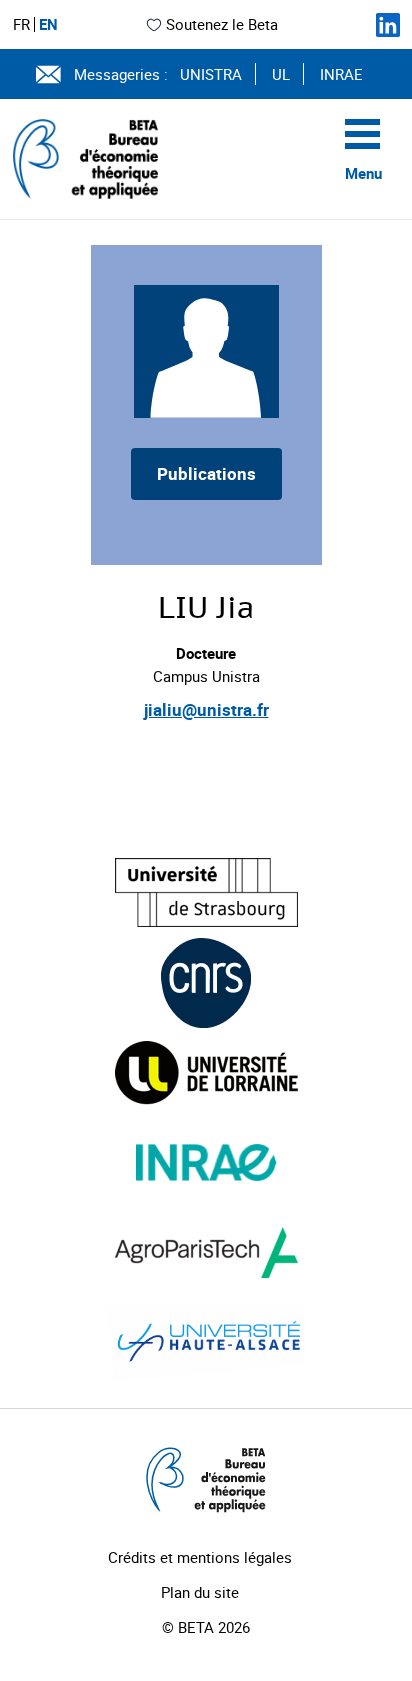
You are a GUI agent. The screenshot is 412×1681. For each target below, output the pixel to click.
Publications (206, 473)
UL (281, 74)
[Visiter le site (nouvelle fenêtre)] (206, 892)
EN (48, 24)
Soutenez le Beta (222, 24)
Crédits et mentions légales (200, 1557)
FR (21, 24)
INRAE (341, 74)
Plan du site (200, 1592)
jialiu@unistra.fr (206, 709)
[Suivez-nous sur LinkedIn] (388, 25)
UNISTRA (211, 74)
